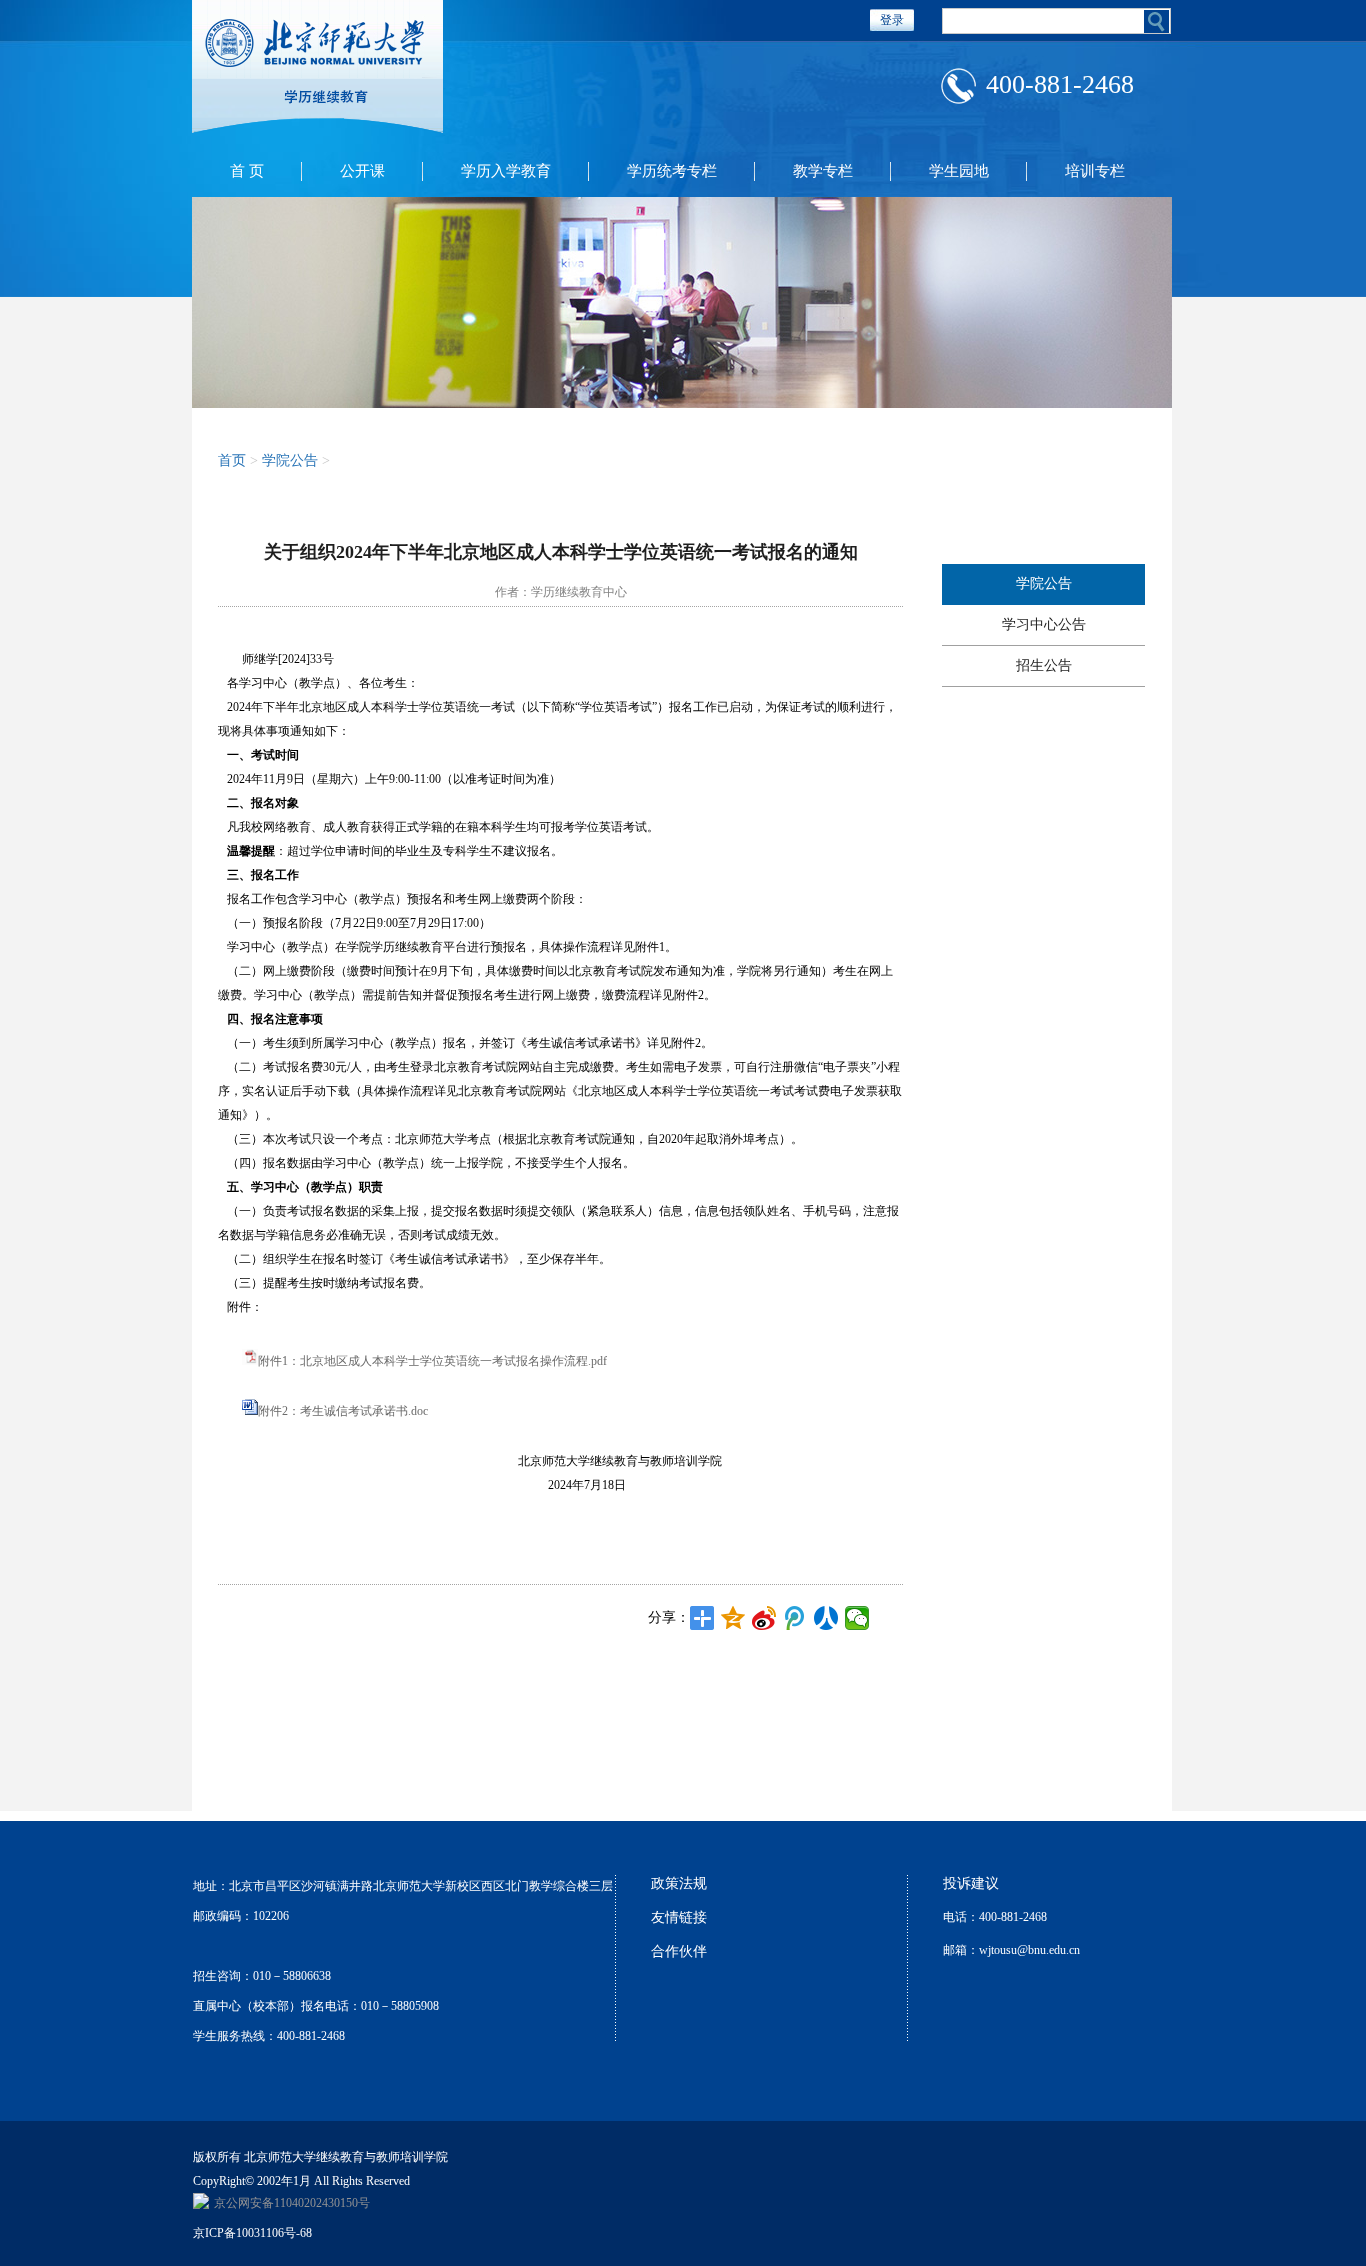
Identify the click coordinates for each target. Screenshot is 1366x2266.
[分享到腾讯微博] (795, 1618)
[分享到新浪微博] (764, 1618)
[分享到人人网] (826, 1618)
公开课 (362, 171)
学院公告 (1044, 583)
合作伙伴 (679, 1951)
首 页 (247, 171)
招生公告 (1044, 665)
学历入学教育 (506, 171)
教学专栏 (823, 171)
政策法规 (679, 1883)
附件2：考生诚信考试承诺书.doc (343, 1411)
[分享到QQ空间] (733, 1618)
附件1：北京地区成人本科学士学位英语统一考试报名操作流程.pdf (432, 1361)
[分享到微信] (857, 1618)
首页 (232, 460)
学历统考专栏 (672, 171)
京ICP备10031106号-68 (252, 2233)
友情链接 (679, 1917)
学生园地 (959, 171)
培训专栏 (1095, 171)
